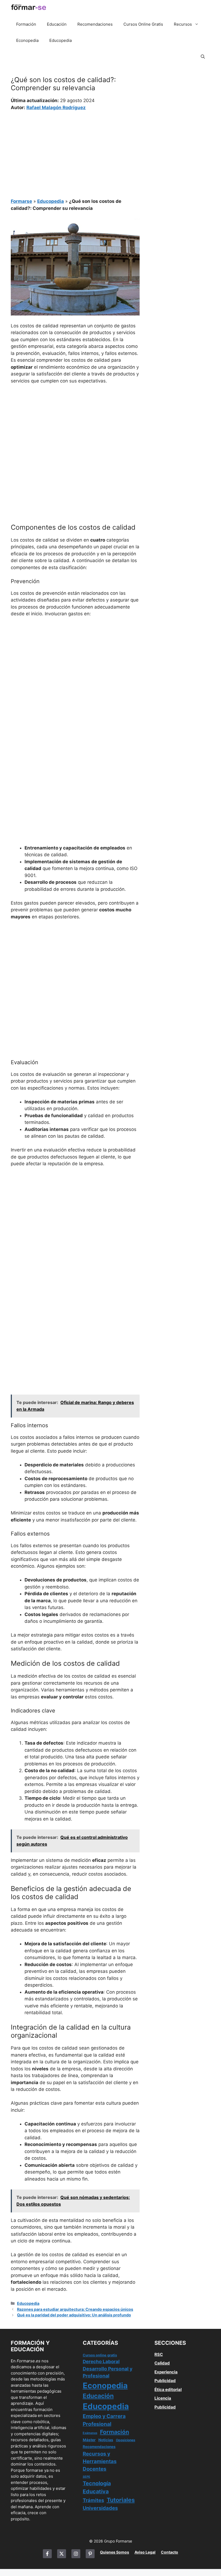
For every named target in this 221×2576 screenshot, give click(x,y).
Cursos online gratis (100, 2355)
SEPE (87, 2477)
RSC (159, 2354)
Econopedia (27, 40)
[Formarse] (29, 8)
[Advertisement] (75, 151)
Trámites (93, 2500)
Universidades (100, 2508)
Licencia (163, 2398)
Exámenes (90, 2433)
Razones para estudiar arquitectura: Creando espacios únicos (75, 2309)
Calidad (162, 2363)
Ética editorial (168, 2389)
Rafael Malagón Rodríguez (56, 108)
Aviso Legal (145, 2552)
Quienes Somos (115, 2552)
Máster (89, 2440)
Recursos (183, 24)
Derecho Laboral (101, 2362)
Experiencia (166, 2372)
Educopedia (61, 40)
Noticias (106, 2440)
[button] (203, 57)
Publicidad (165, 2381)
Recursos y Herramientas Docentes (100, 2461)
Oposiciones (126, 2440)
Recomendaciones (95, 24)
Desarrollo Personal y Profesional (108, 2372)
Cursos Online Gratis (143, 24)
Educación (57, 24)
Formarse (21, 201)
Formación (26, 24)
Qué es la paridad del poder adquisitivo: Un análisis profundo (74, 2315)
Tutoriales (121, 2500)
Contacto (170, 2552)
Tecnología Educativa (97, 2487)
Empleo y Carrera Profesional (104, 2420)
